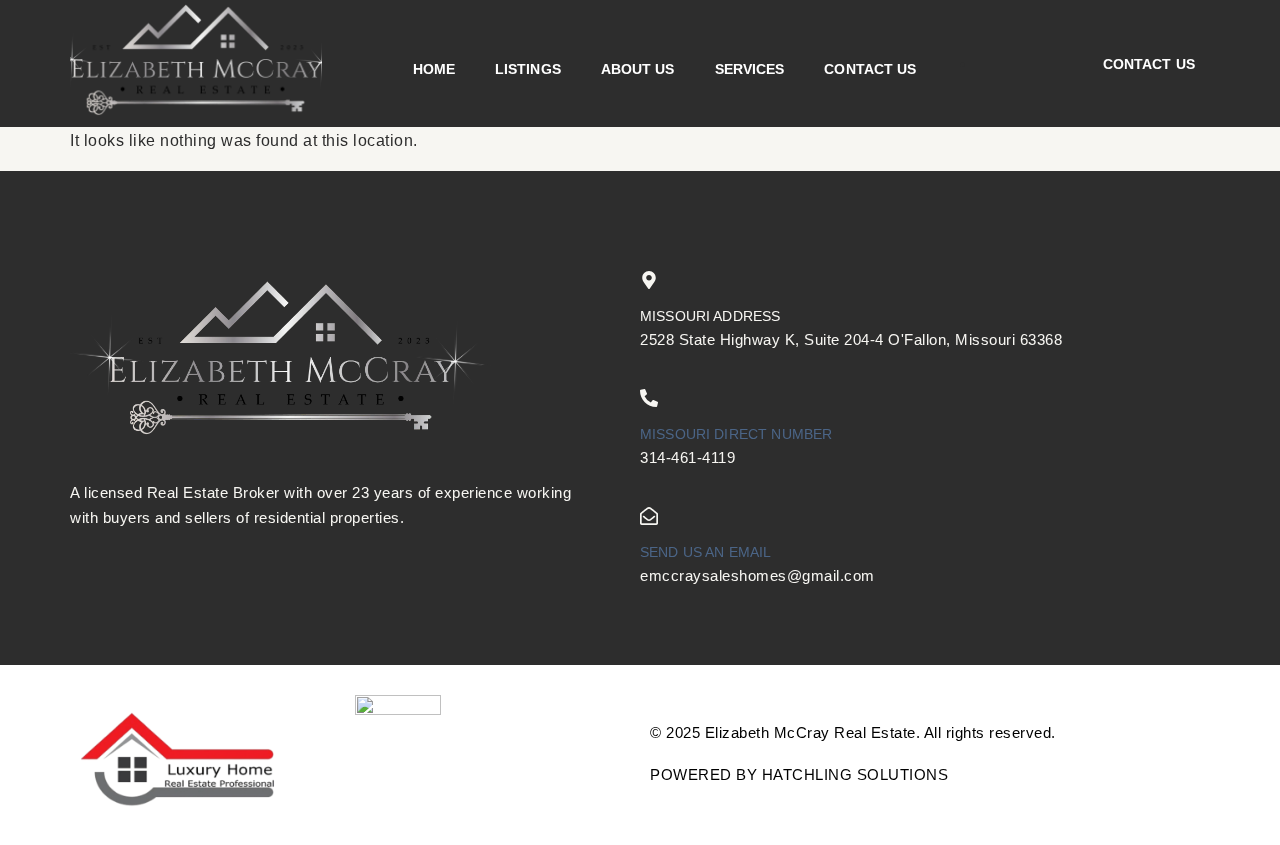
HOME (434, 69)
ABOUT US (638, 69)
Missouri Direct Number (736, 434)
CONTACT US (870, 69)
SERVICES (750, 69)
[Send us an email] (649, 516)
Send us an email (705, 552)
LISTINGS (528, 69)
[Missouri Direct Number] (649, 398)
